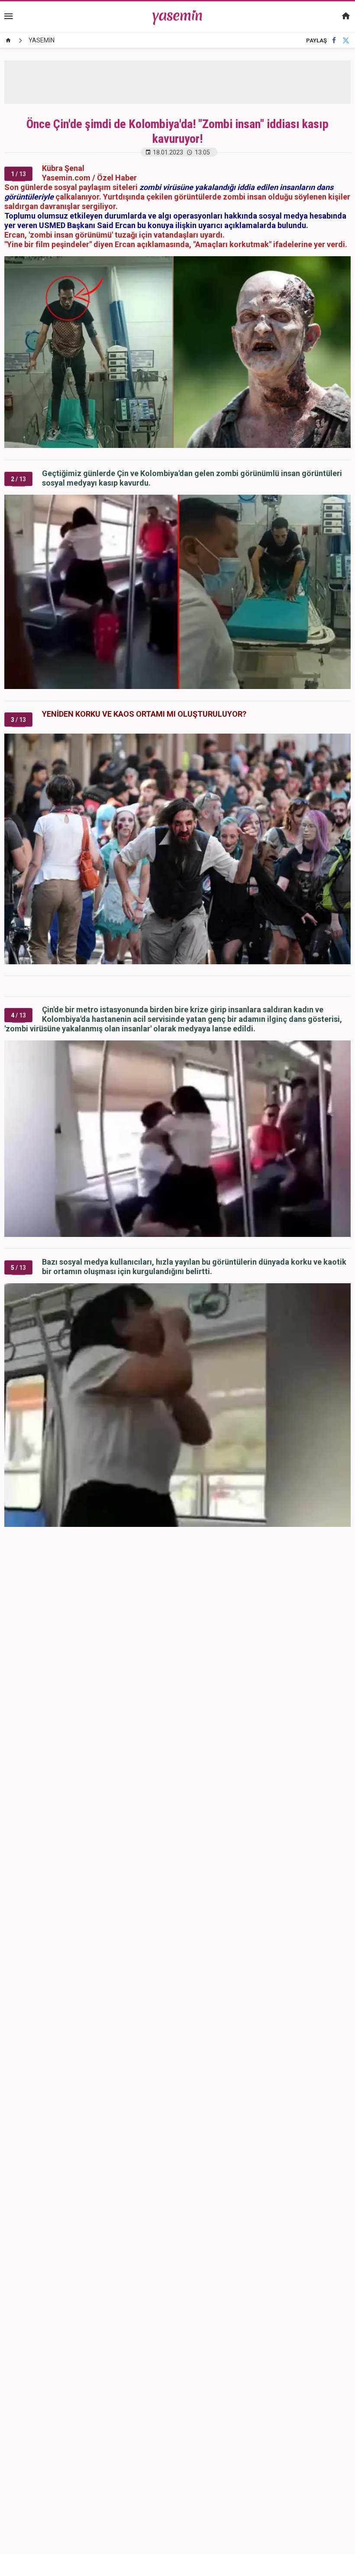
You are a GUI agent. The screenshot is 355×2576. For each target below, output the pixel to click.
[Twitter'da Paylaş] (346, 40)
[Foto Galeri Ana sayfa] (8, 40)
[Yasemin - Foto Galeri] (178, 16)
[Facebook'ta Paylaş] (334, 40)
